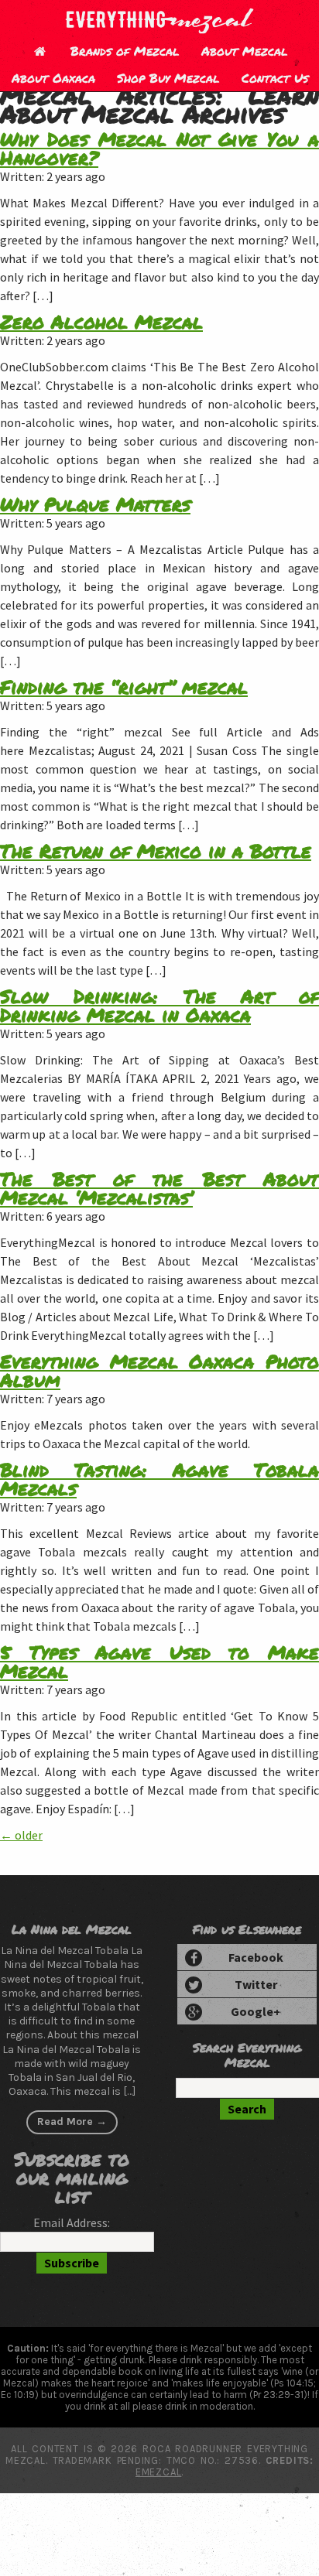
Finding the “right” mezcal (124, 687)
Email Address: (72, 2222)
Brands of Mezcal (125, 51)
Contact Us (275, 78)
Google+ (256, 2011)
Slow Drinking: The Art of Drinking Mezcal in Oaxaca (159, 1005)
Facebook (256, 1957)
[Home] (39, 51)
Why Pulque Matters (95, 504)
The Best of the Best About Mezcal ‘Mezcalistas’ (159, 1188)
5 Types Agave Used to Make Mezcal (159, 1661)
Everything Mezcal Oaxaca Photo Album (159, 1370)
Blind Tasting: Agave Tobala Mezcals (159, 1479)
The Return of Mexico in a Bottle (156, 851)
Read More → (72, 2122)
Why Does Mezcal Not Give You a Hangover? (159, 148)
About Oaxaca (53, 78)
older (21, 1835)
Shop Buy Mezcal (168, 78)
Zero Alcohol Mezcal (101, 321)
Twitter (256, 1984)
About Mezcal (245, 51)
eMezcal (158, 2472)
